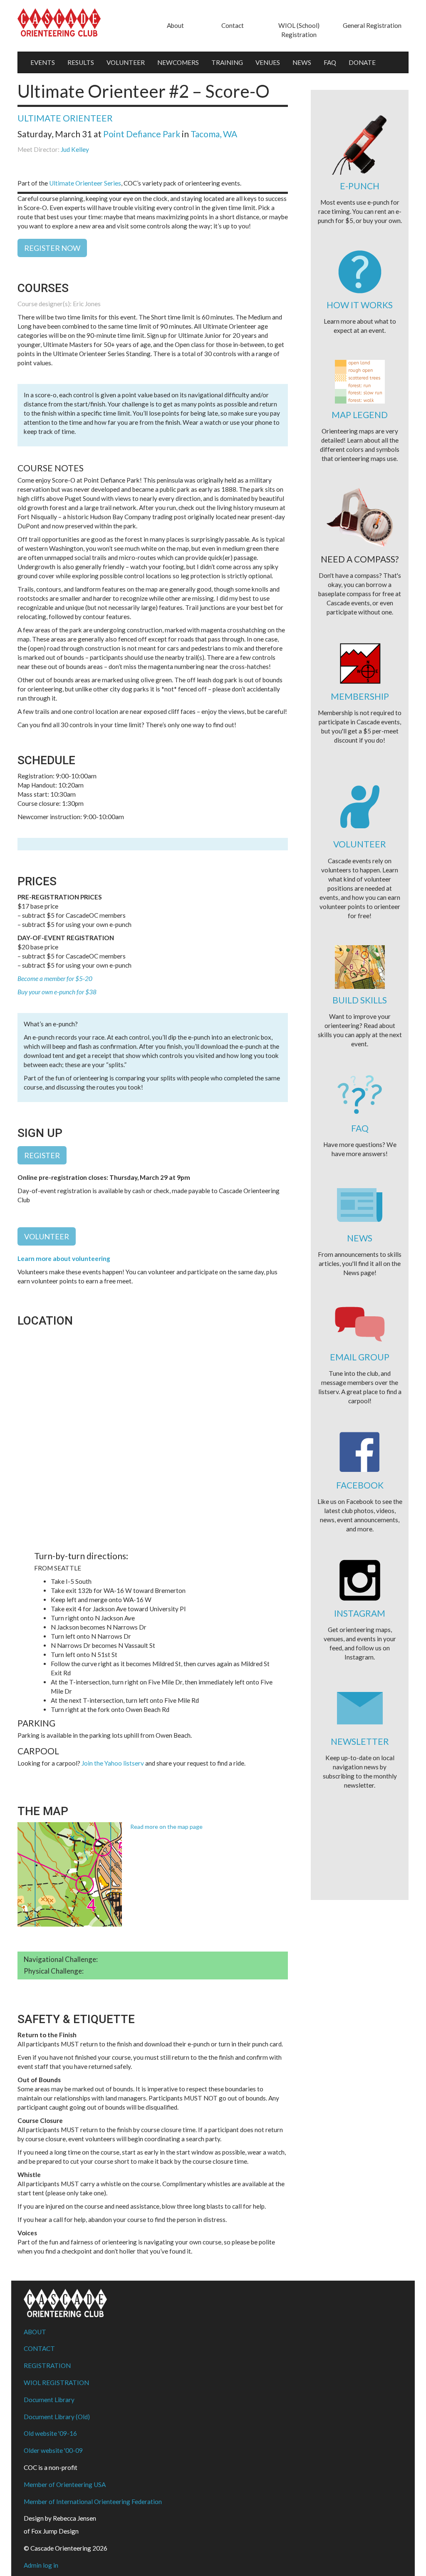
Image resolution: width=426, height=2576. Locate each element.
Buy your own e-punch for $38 (57, 992)
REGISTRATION (47, 2365)
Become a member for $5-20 (55, 978)
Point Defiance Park (142, 134)
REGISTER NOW (52, 248)
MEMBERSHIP (360, 696)
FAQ (330, 62)
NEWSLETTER (360, 1741)
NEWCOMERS (178, 62)
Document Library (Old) (57, 2417)
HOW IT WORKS (360, 305)
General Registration (372, 25)
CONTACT (39, 2348)
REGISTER (42, 1155)
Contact (233, 25)
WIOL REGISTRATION (56, 2383)
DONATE (362, 62)
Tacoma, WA (214, 134)
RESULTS (81, 62)
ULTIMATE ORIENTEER (65, 118)
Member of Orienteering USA (65, 2484)
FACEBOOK (360, 1485)
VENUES (268, 62)
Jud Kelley (75, 149)
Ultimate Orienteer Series (85, 183)
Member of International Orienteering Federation (93, 2502)
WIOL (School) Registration (299, 30)
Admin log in (41, 2565)
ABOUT (35, 2332)
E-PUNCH (360, 186)
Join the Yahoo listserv (113, 1763)
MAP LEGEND (360, 415)
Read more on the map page (166, 1827)
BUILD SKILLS (360, 1000)
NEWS (302, 62)
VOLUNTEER (126, 62)
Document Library (49, 2400)
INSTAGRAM (360, 1613)
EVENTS (43, 62)
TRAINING (227, 62)
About (175, 25)
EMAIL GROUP (360, 1357)
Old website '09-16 (50, 2433)
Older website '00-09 (53, 2450)
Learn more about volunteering (64, 1258)
